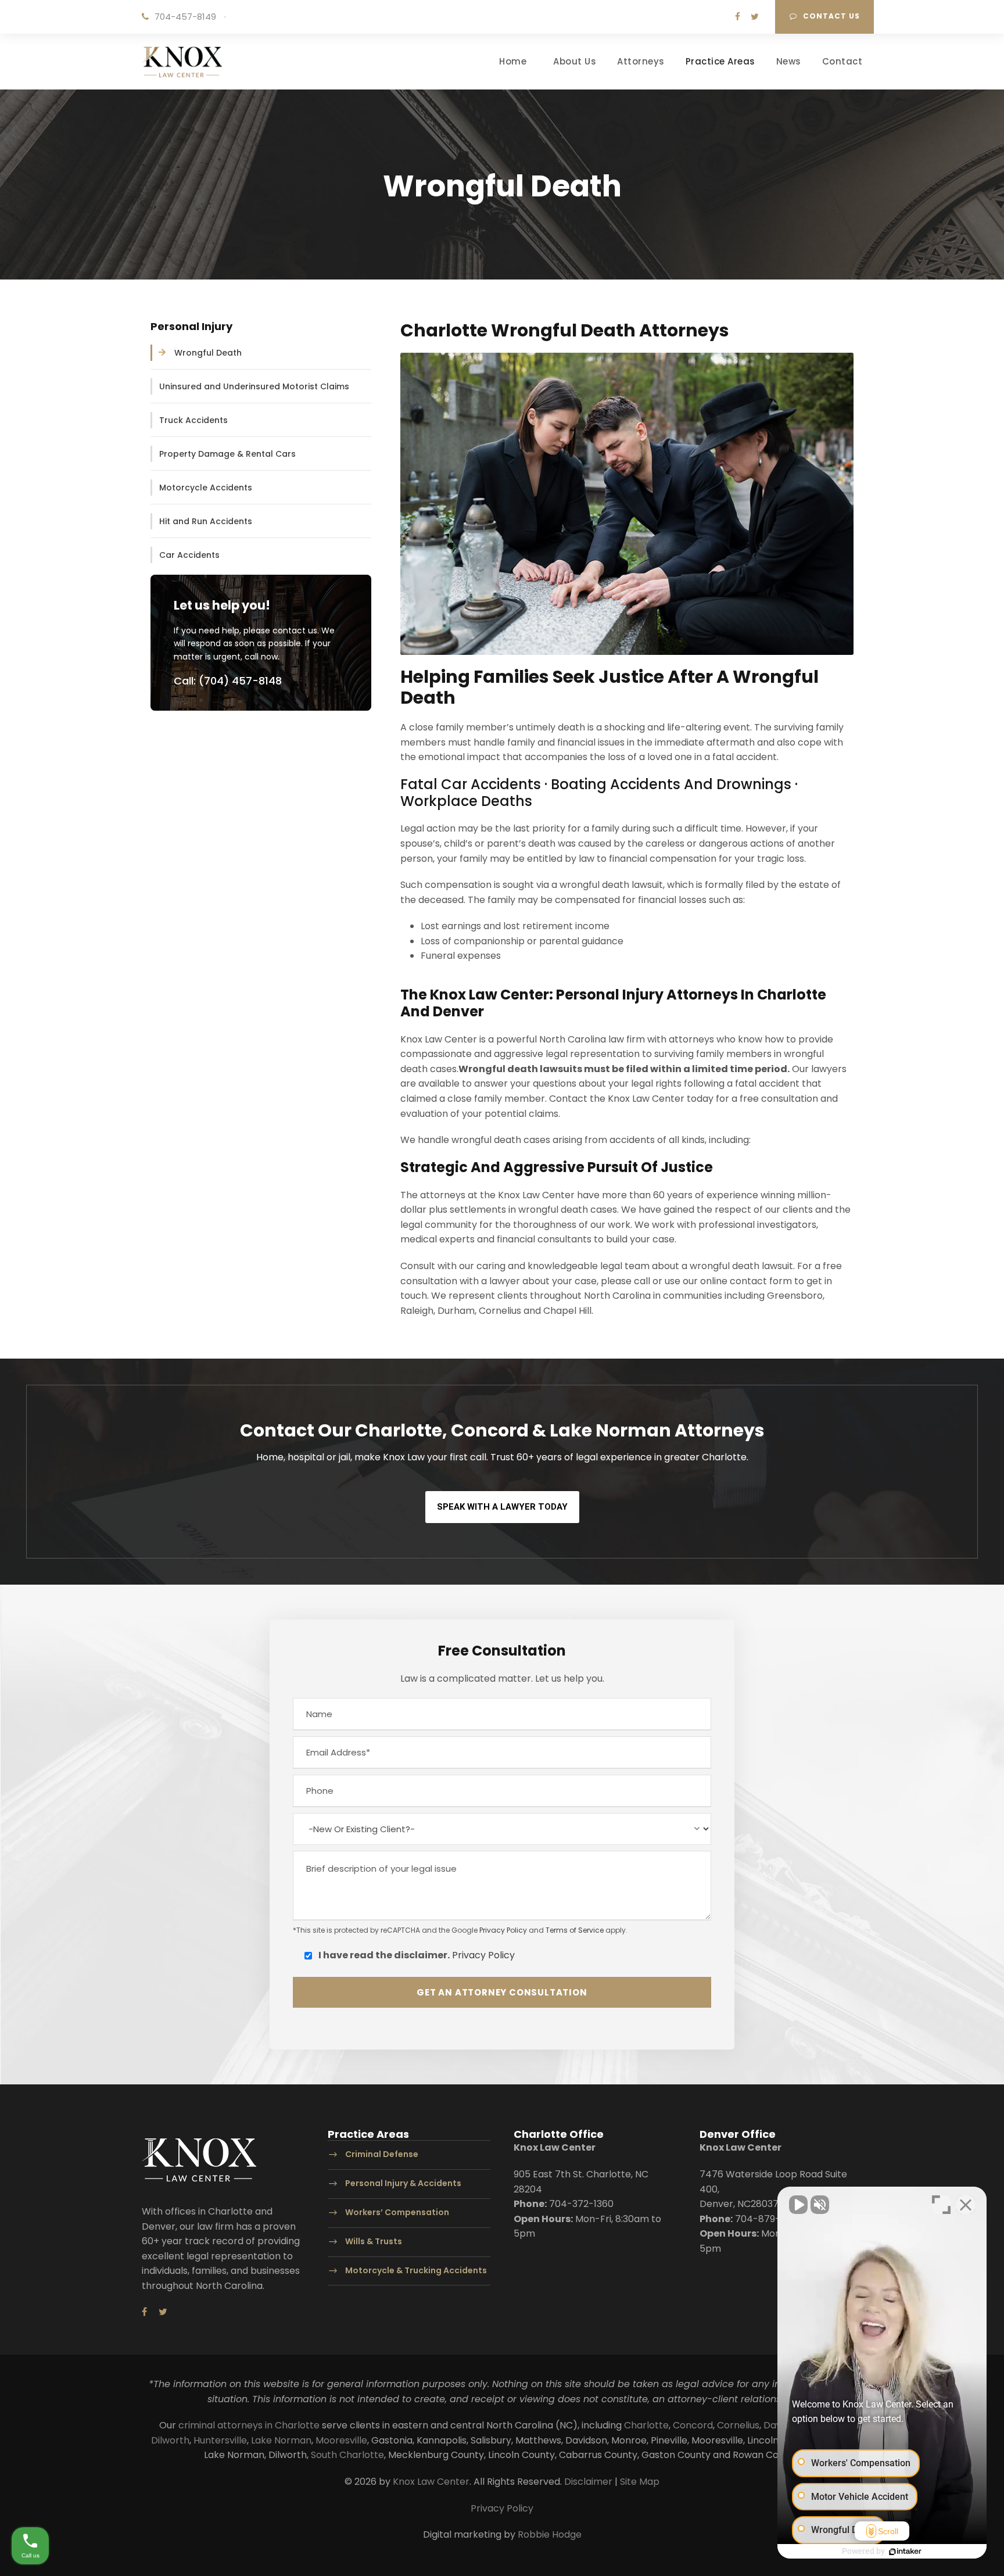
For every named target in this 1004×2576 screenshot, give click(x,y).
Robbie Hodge (550, 2534)
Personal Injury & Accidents (403, 2183)
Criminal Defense (382, 2155)
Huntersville (220, 2440)
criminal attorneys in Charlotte (249, 2425)
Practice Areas (720, 61)
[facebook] (738, 17)
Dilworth (170, 2440)
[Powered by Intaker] (905, 2552)
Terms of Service (575, 1930)
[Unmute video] (798, 2205)
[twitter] (755, 17)
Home (513, 61)
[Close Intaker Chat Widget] (966, 2205)
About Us (575, 61)
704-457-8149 (185, 17)
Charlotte (646, 2425)
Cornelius (738, 2425)
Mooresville (341, 2440)
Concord (693, 2425)
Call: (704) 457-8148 (228, 681)
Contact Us (831, 16)
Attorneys (641, 61)
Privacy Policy (503, 1930)
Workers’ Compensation (397, 2212)
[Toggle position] (941, 2205)
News (789, 61)
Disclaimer (588, 2482)
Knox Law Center (431, 2482)
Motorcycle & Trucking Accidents (416, 2270)
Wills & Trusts (374, 2241)
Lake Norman (281, 2440)
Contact (842, 61)
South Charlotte (347, 2455)
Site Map (640, 2482)
